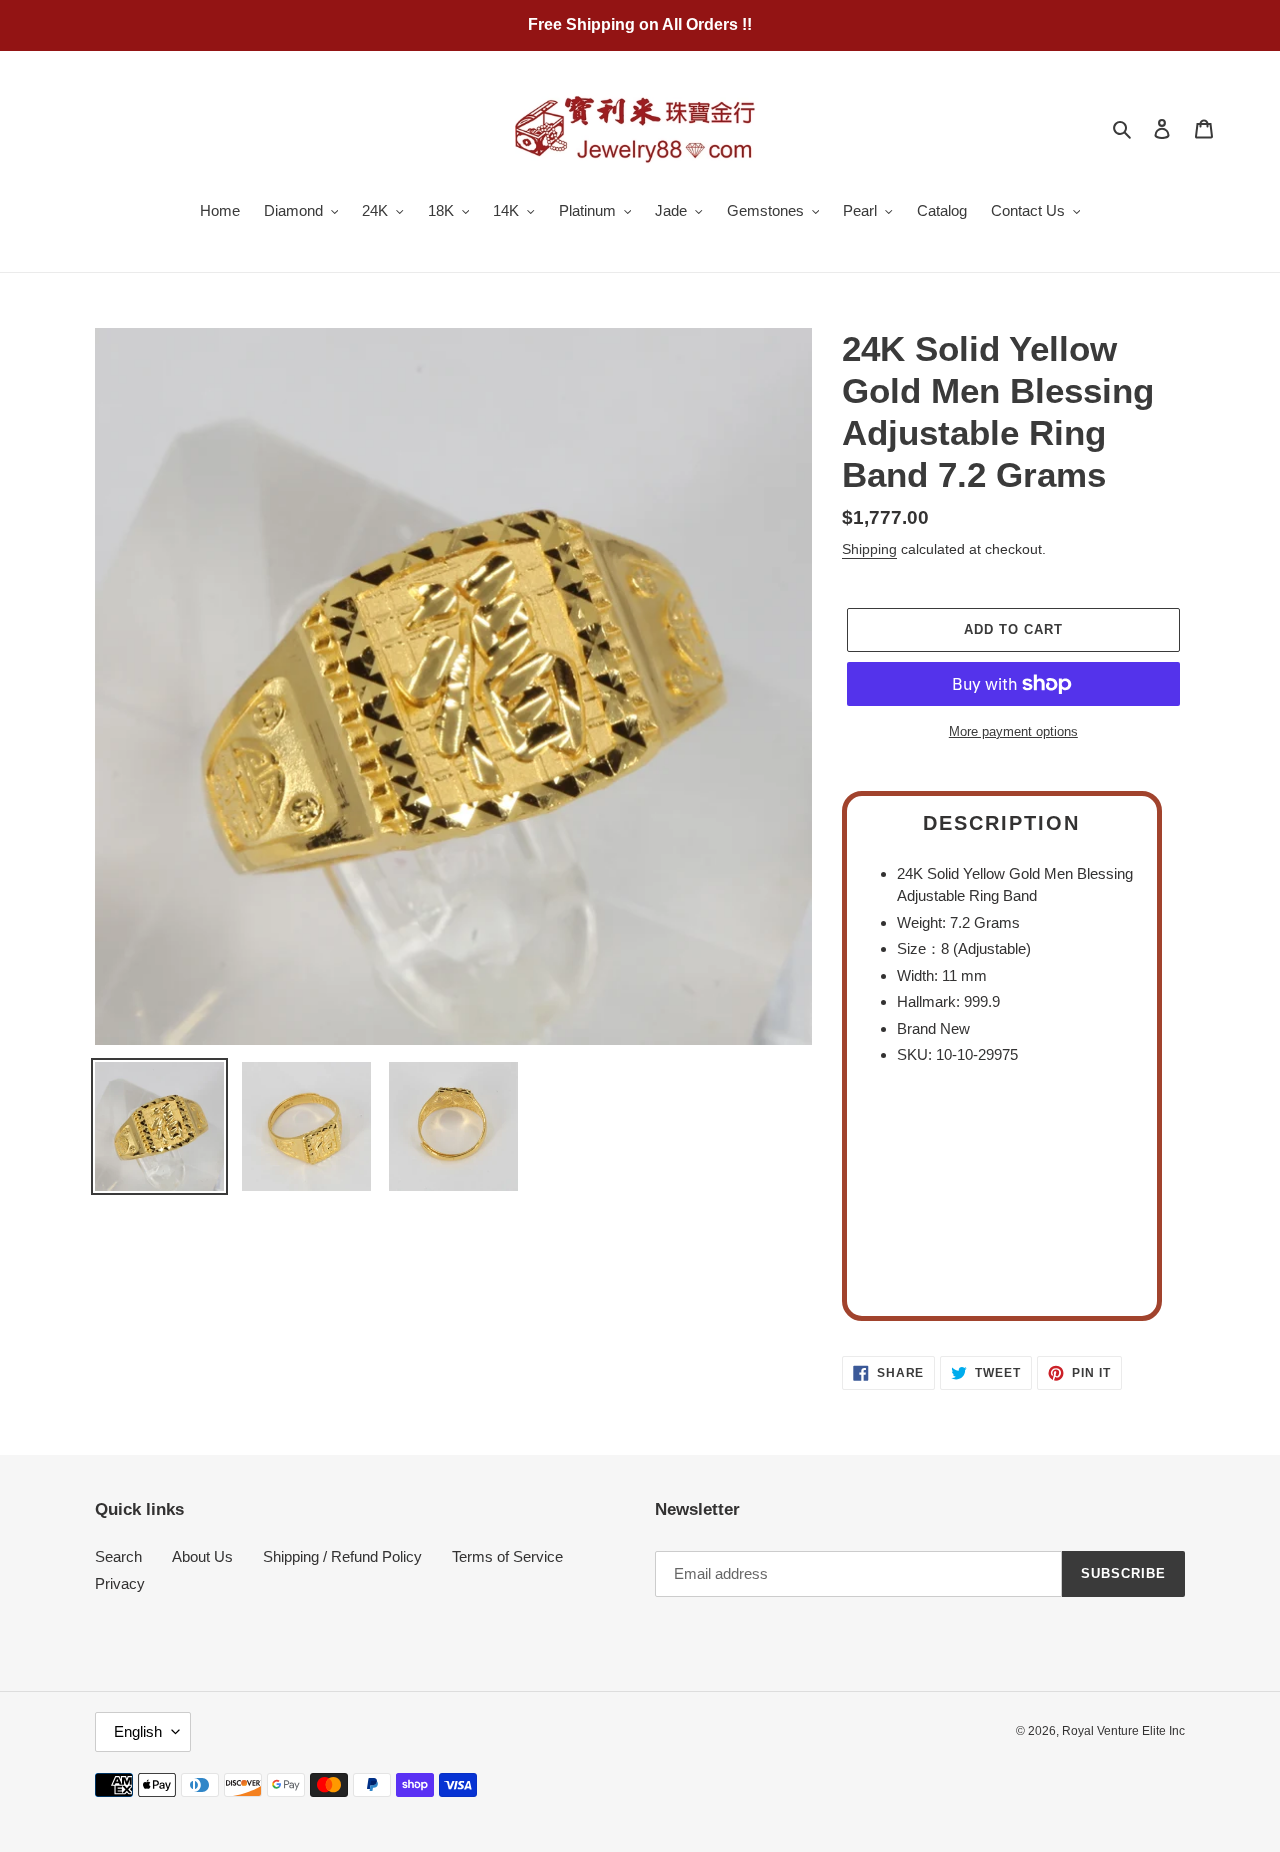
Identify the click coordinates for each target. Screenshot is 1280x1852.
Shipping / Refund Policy (342, 1556)
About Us (202, 1556)
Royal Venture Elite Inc (1123, 1731)
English (138, 1731)
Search (118, 1556)
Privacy (120, 1583)
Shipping (869, 549)
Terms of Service (507, 1556)
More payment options (1013, 731)
